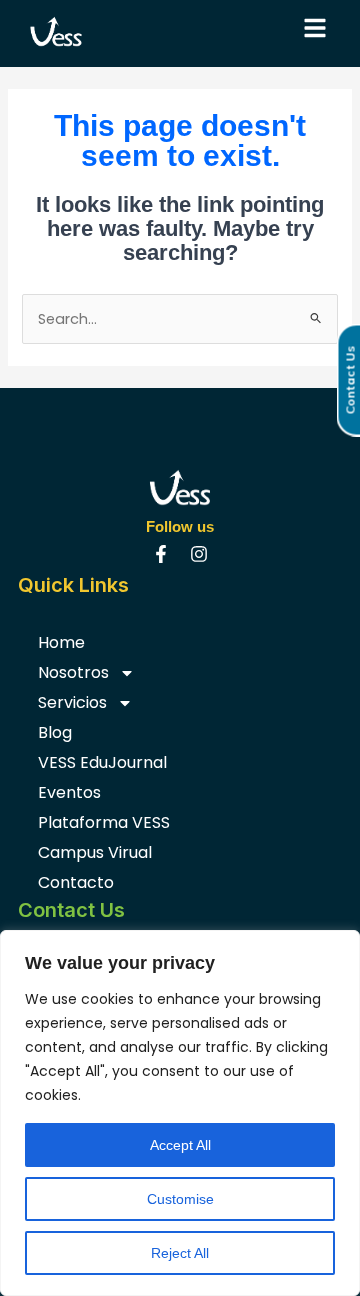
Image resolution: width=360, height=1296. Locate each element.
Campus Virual (95, 852)
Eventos (69, 792)
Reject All (180, 1253)
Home (61, 642)
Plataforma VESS (104, 822)
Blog (55, 732)
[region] (180, 1113)
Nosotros (73, 672)
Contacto (76, 882)
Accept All (180, 1145)
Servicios (72, 702)
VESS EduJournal (102, 762)
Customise (180, 1199)
